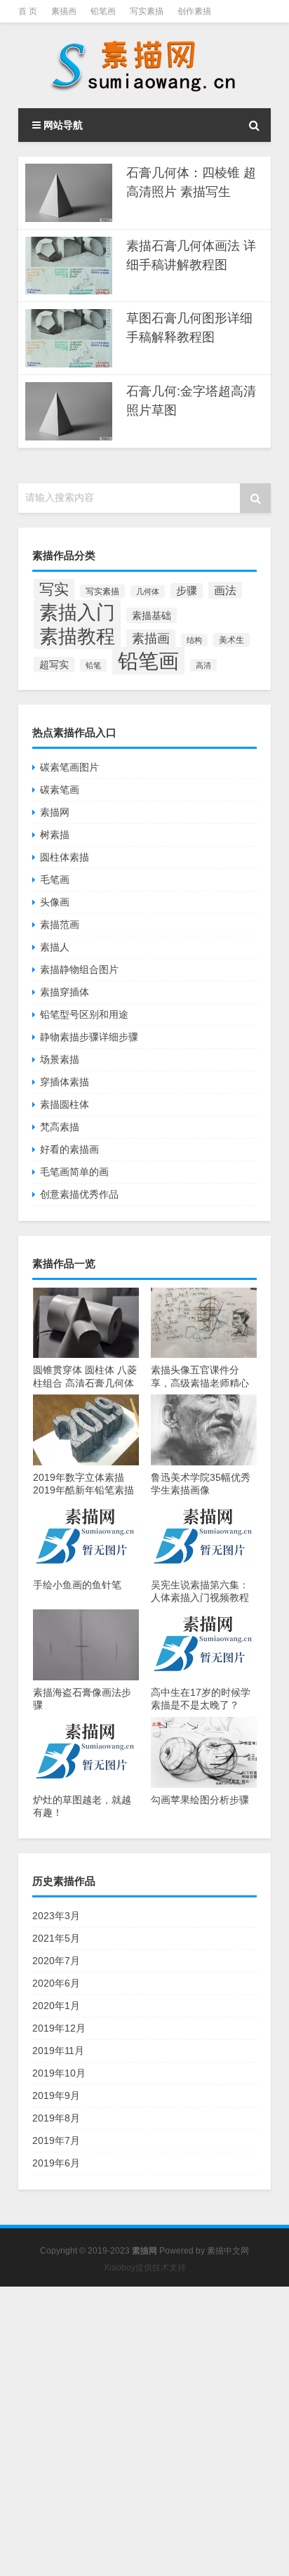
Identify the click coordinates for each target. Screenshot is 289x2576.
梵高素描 (60, 1127)
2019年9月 (56, 2096)
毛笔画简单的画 (74, 1172)
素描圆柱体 (65, 1104)
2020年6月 (56, 1983)
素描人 (55, 947)
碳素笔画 (60, 790)
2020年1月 (56, 2006)
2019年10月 (59, 2073)
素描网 (55, 812)
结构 (194, 640)
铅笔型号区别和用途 (84, 1014)
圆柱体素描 (65, 857)
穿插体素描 (65, 1082)
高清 (203, 665)
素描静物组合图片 (79, 969)
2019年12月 (59, 2028)
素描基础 (152, 615)
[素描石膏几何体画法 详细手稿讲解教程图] (69, 266)
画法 (225, 590)
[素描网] (144, 65)
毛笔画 (55, 880)
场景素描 (60, 1059)
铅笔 (93, 665)
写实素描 (147, 11)
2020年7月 (56, 1961)
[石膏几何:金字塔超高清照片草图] (69, 411)
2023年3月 (56, 1916)
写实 (54, 589)
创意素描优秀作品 (79, 1194)
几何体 (148, 591)
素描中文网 (228, 2251)
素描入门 (77, 613)
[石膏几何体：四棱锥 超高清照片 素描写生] (69, 193)
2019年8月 (56, 2118)
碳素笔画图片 (69, 767)
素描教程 (77, 636)
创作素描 (194, 11)
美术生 (231, 640)
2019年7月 (56, 2140)
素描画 (64, 11)
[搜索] (254, 125)
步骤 (187, 591)
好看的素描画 (69, 1149)
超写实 (54, 665)
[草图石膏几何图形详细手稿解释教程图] (69, 338)
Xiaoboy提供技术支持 (145, 2268)
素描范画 (60, 924)
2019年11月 (58, 2051)
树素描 (55, 835)
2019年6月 (56, 2163)
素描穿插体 (65, 992)
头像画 (55, 902)
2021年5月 (56, 1938)
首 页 (28, 11)
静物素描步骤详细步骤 (89, 1037)
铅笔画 (103, 11)
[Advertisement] (144, 2431)
